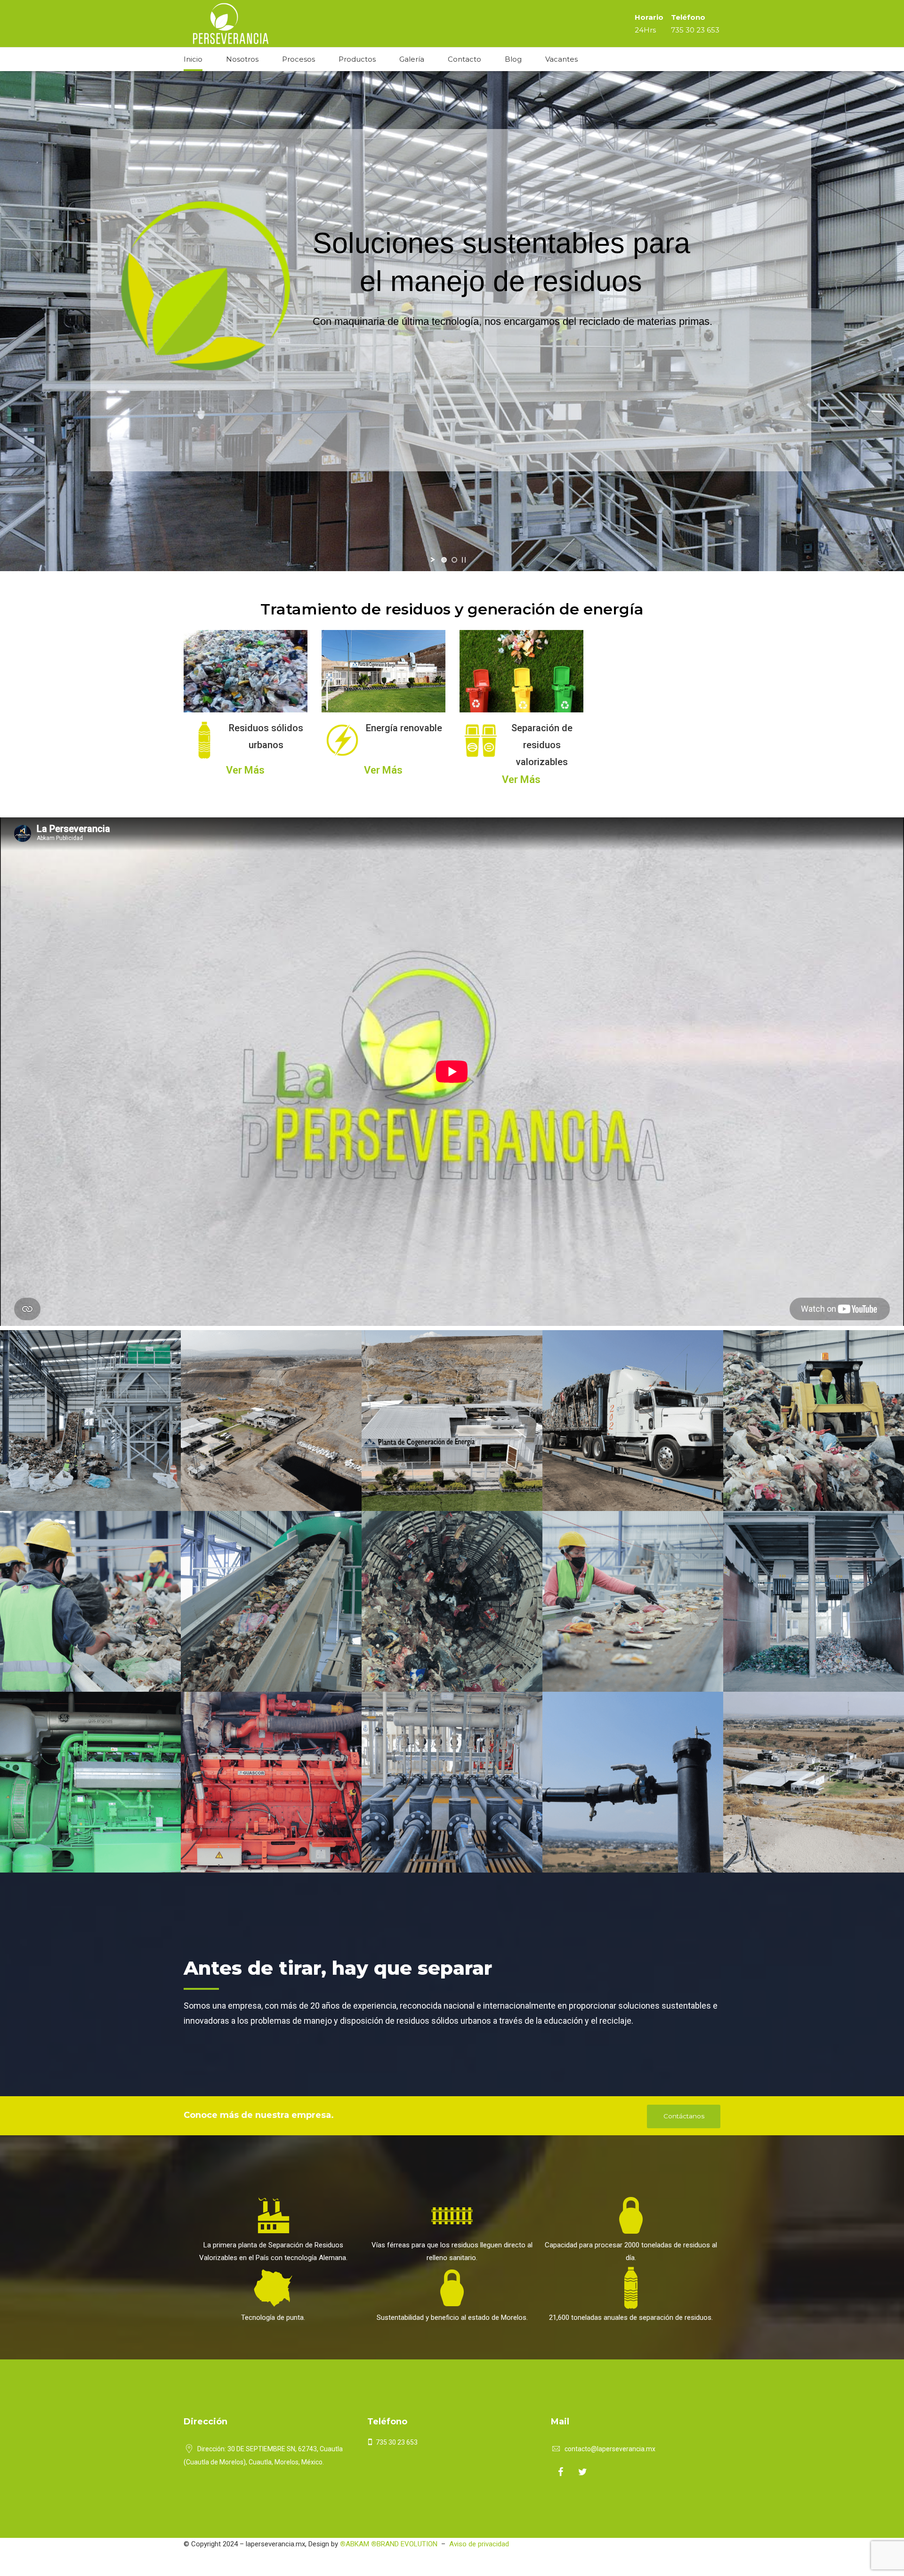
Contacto (464, 59)
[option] (246, 708)
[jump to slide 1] (444, 560)
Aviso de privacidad (479, 2544)
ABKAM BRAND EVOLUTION (389, 2544)
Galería (412, 59)
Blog (513, 59)
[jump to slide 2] (454, 560)
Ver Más (245, 770)
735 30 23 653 (695, 30)
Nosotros (242, 59)
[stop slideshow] (464, 560)
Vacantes (561, 59)
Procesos (299, 59)
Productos (357, 59)
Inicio (193, 59)
